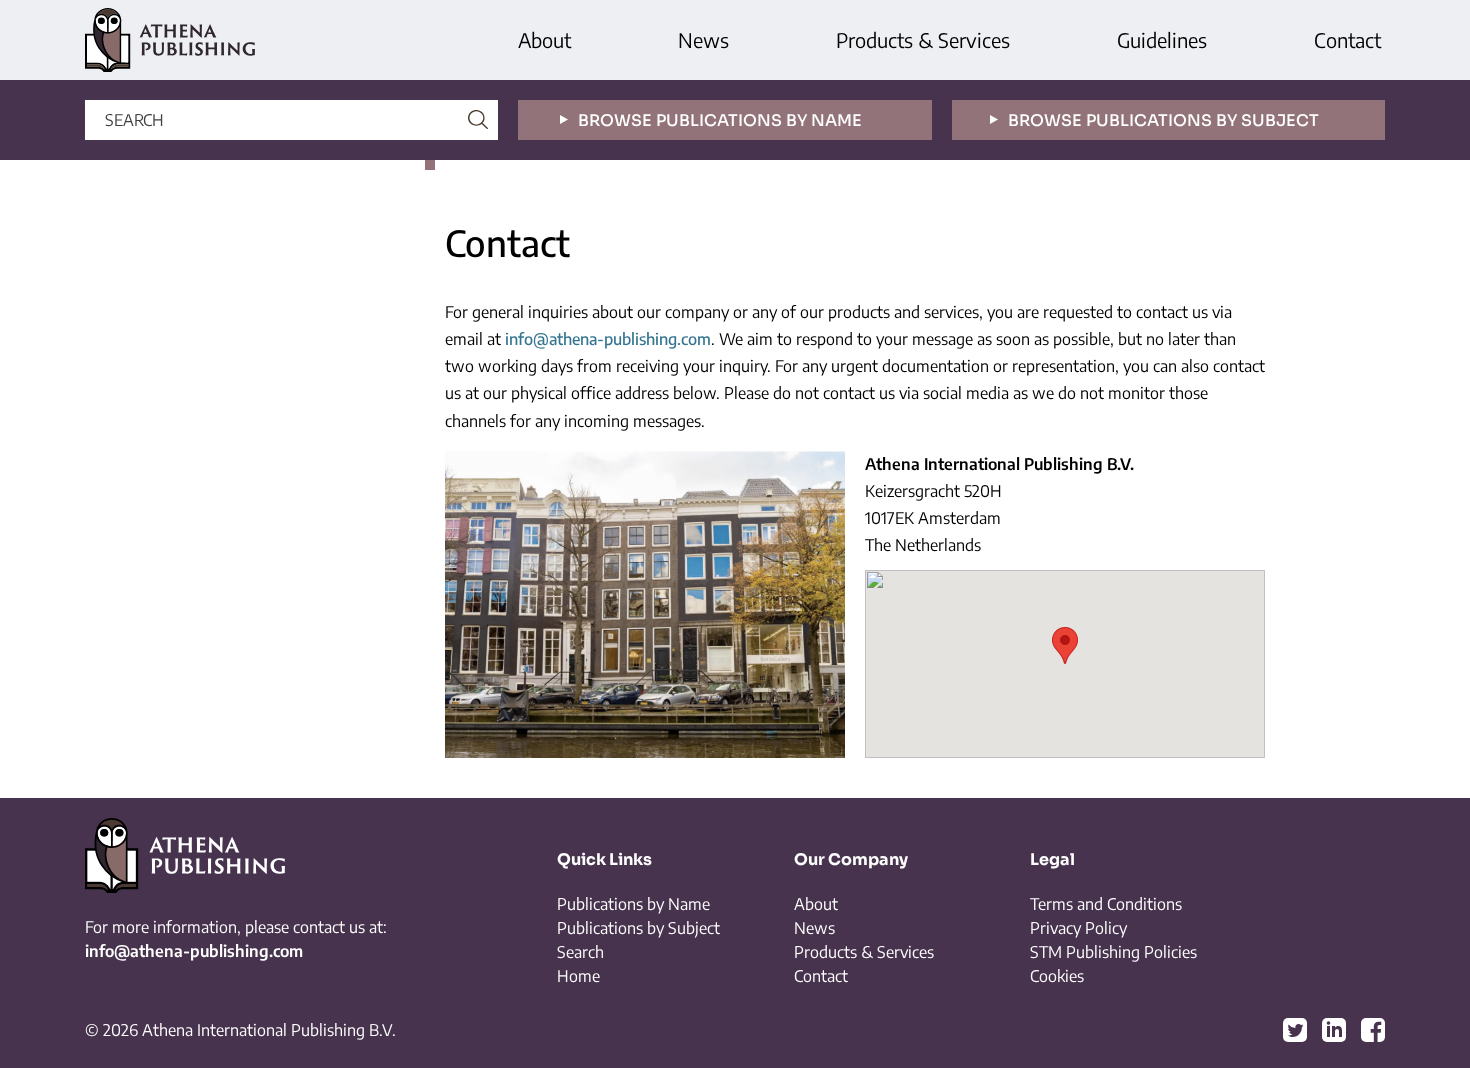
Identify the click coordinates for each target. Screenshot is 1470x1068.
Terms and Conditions (1106, 904)
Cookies (1057, 976)
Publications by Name (633, 904)
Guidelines (1162, 39)
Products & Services (923, 39)
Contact (1347, 39)
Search (580, 952)
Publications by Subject (638, 928)
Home (578, 976)
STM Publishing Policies (1113, 952)
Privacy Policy (1078, 928)
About (544, 39)
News (703, 39)
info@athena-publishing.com (608, 339)
